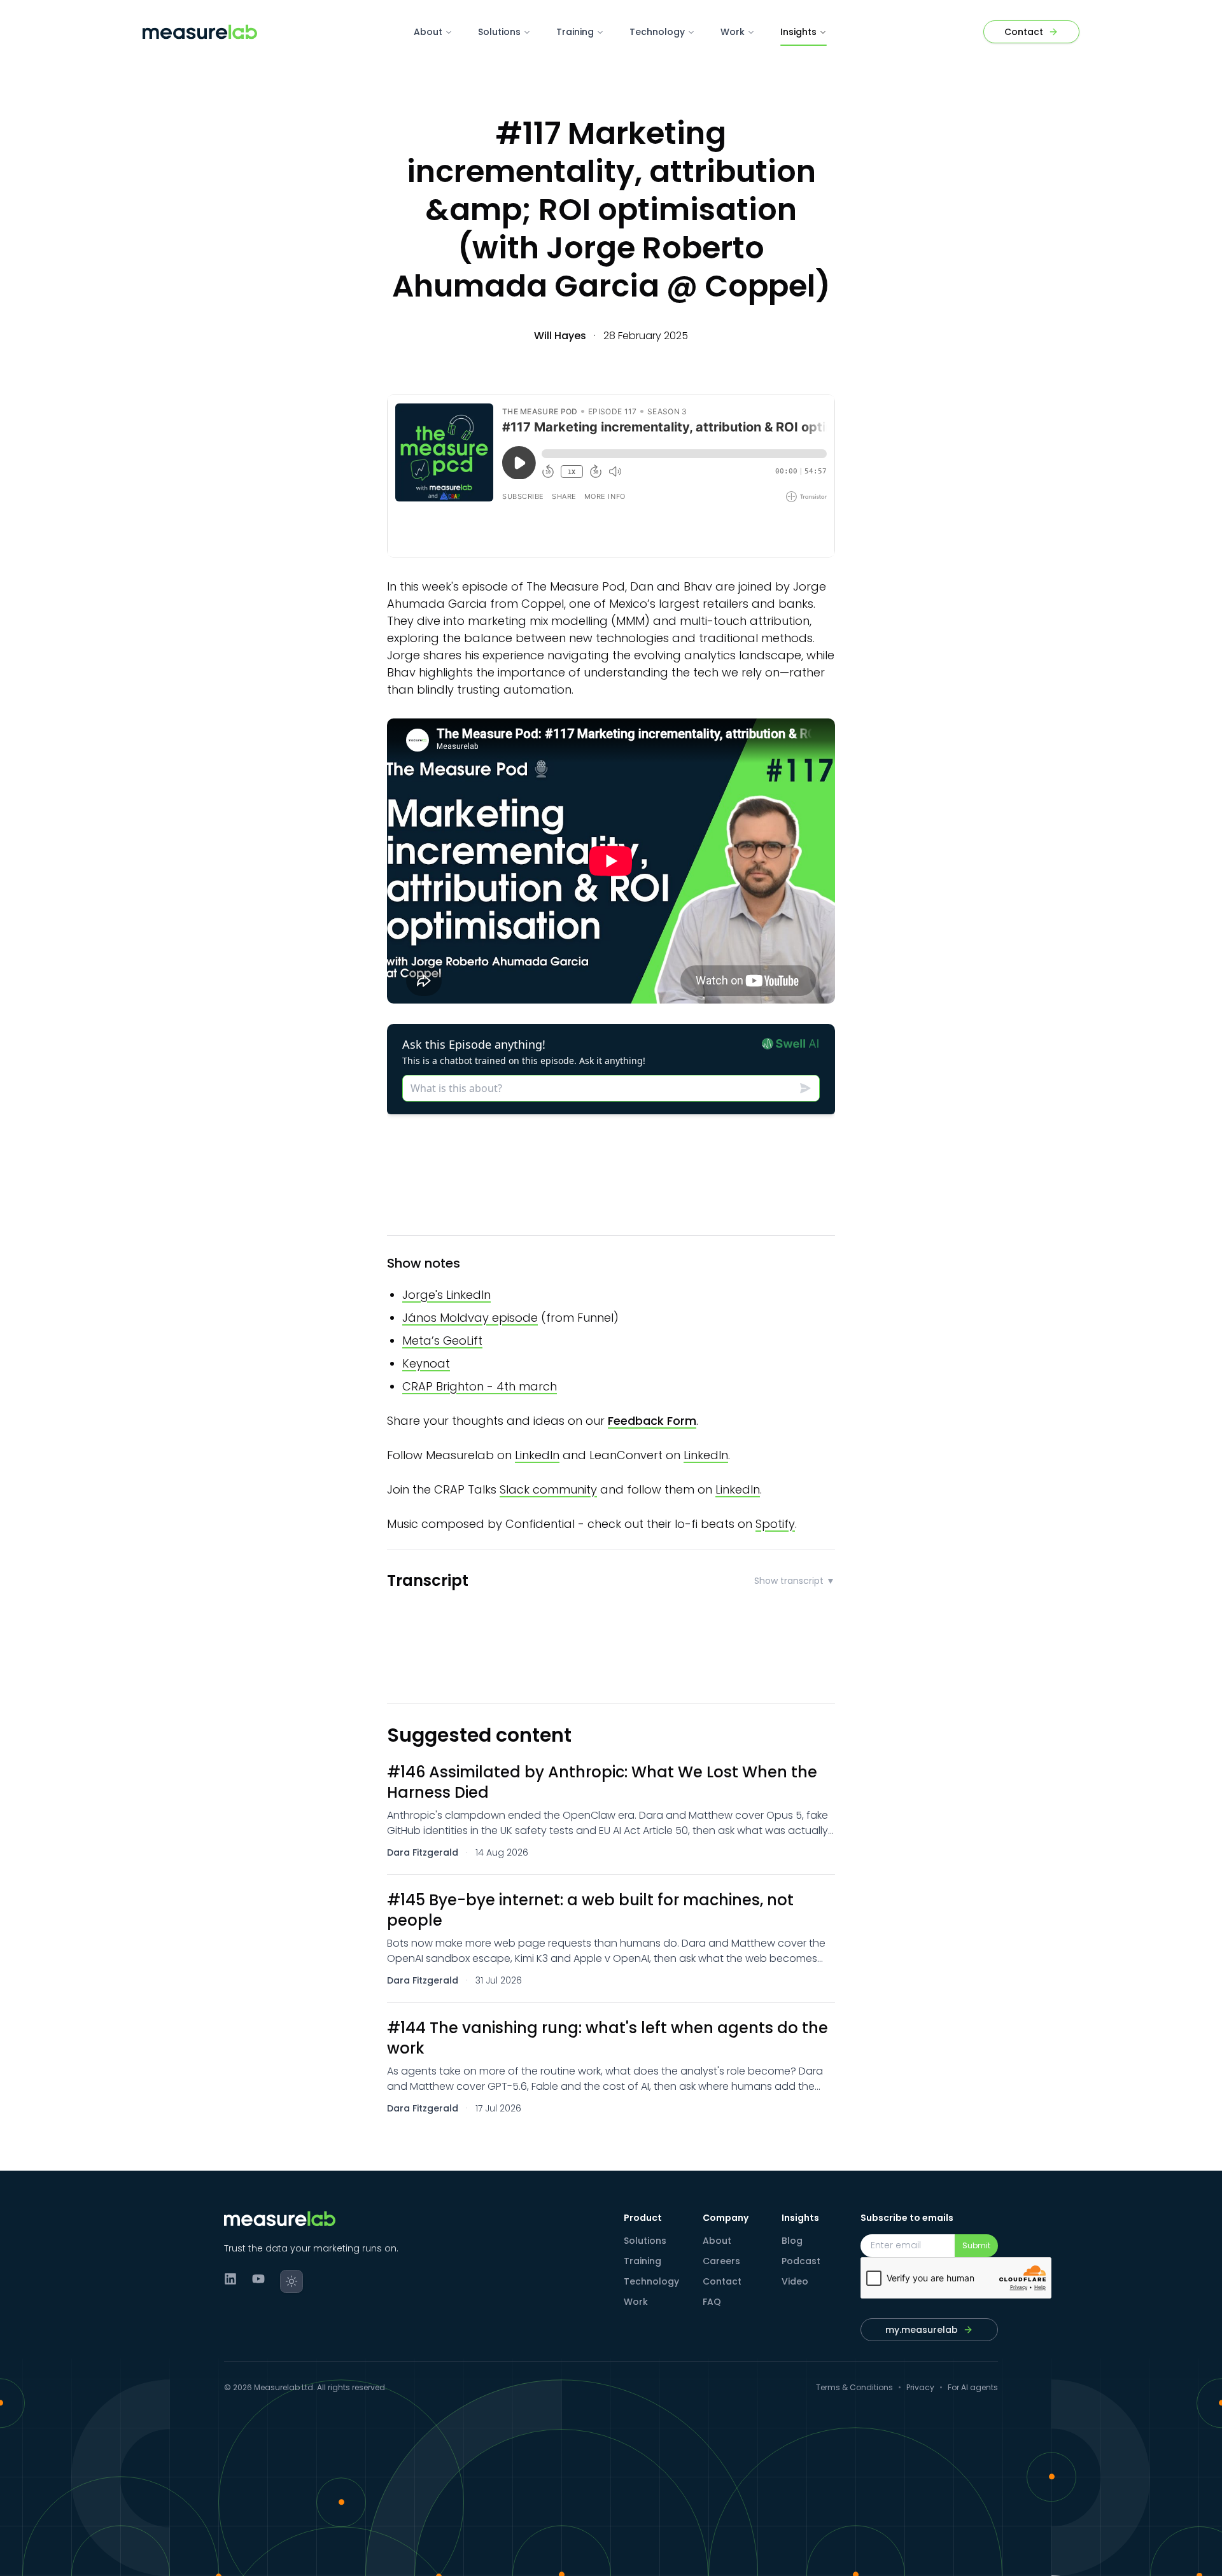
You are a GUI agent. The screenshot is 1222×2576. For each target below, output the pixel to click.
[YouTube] (258, 2279)
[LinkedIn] (230, 2279)
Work (733, 32)
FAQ (712, 2302)
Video (795, 2281)
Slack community (548, 1489)
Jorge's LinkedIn (446, 1295)
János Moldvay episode (470, 1318)
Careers (721, 2261)
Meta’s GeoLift (442, 1340)
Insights (798, 32)
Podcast (801, 2261)
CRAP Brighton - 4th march (480, 1386)
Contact (722, 2281)
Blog (792, 2241)
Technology (657, 32)
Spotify (775, 1524)
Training (575, 32)
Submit (976, 2245)
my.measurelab (922, 2330)
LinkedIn (537, 1455)
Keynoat (426, 1363)
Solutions (499, 32)
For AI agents (973, 2388)
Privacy (920, 2388)
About (428, 32)
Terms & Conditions (854, 2388)
